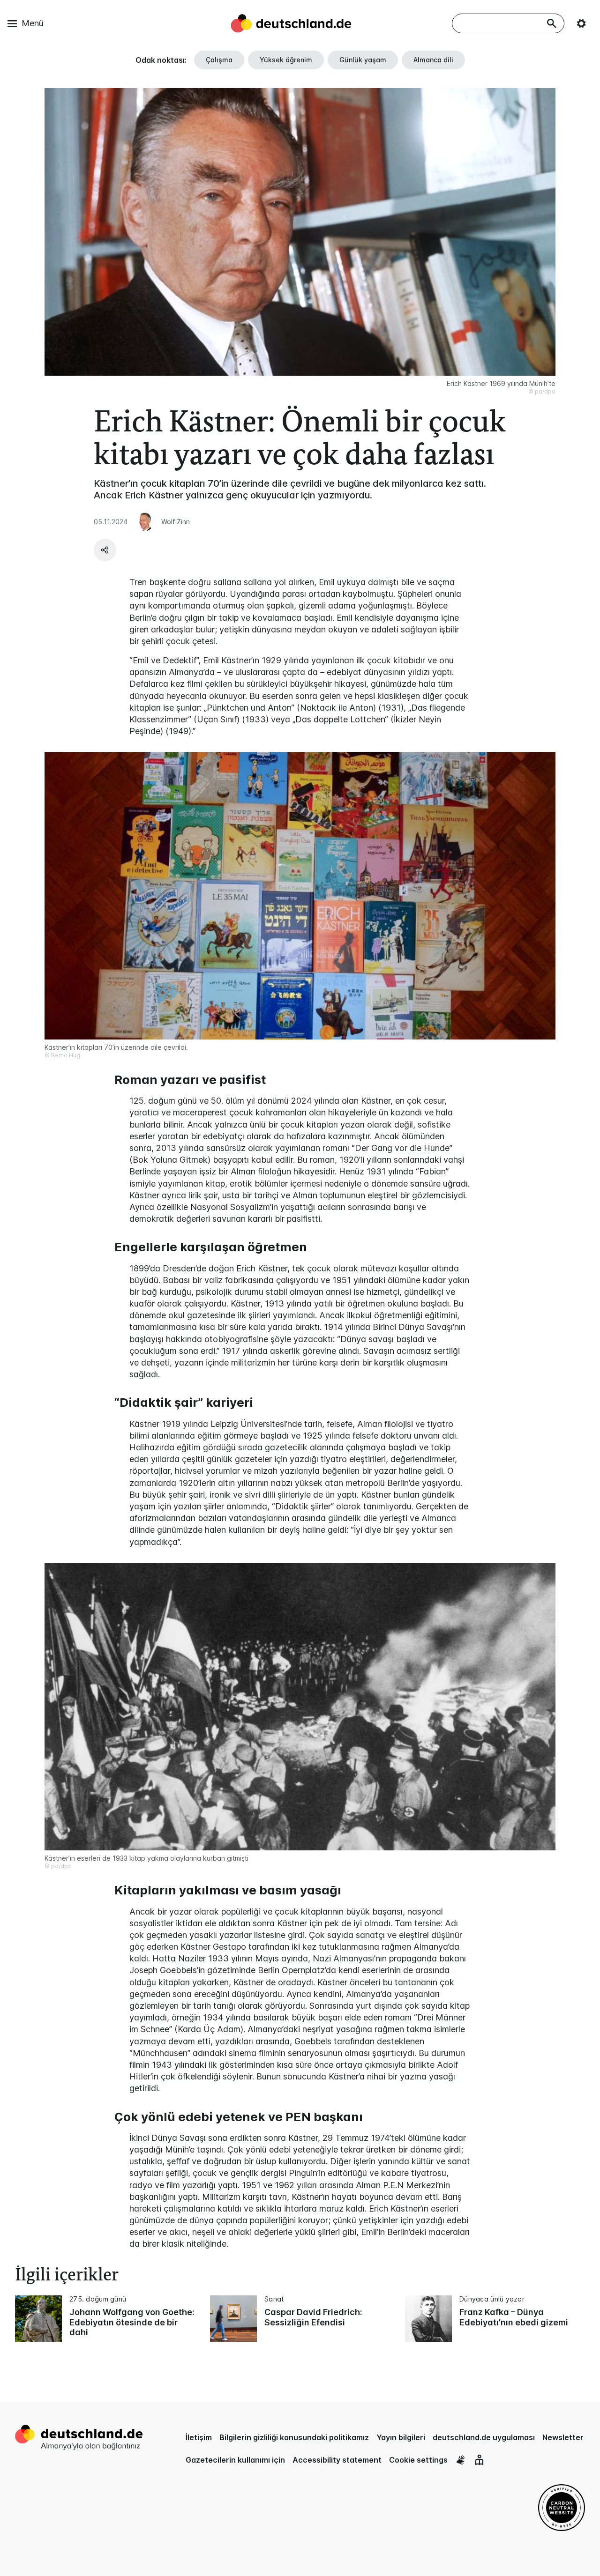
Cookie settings (418, 2460)
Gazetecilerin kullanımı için (235, 2460)
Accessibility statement (337, 2460)
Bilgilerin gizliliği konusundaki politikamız (294, 2437)
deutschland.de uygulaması (484, 2437)
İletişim (199, 2437)
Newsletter (563, 2437)
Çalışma (219, 60)
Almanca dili (433, 60)
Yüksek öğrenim (286, 60)
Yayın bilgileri (401, 2437)
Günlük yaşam (363, 60)
